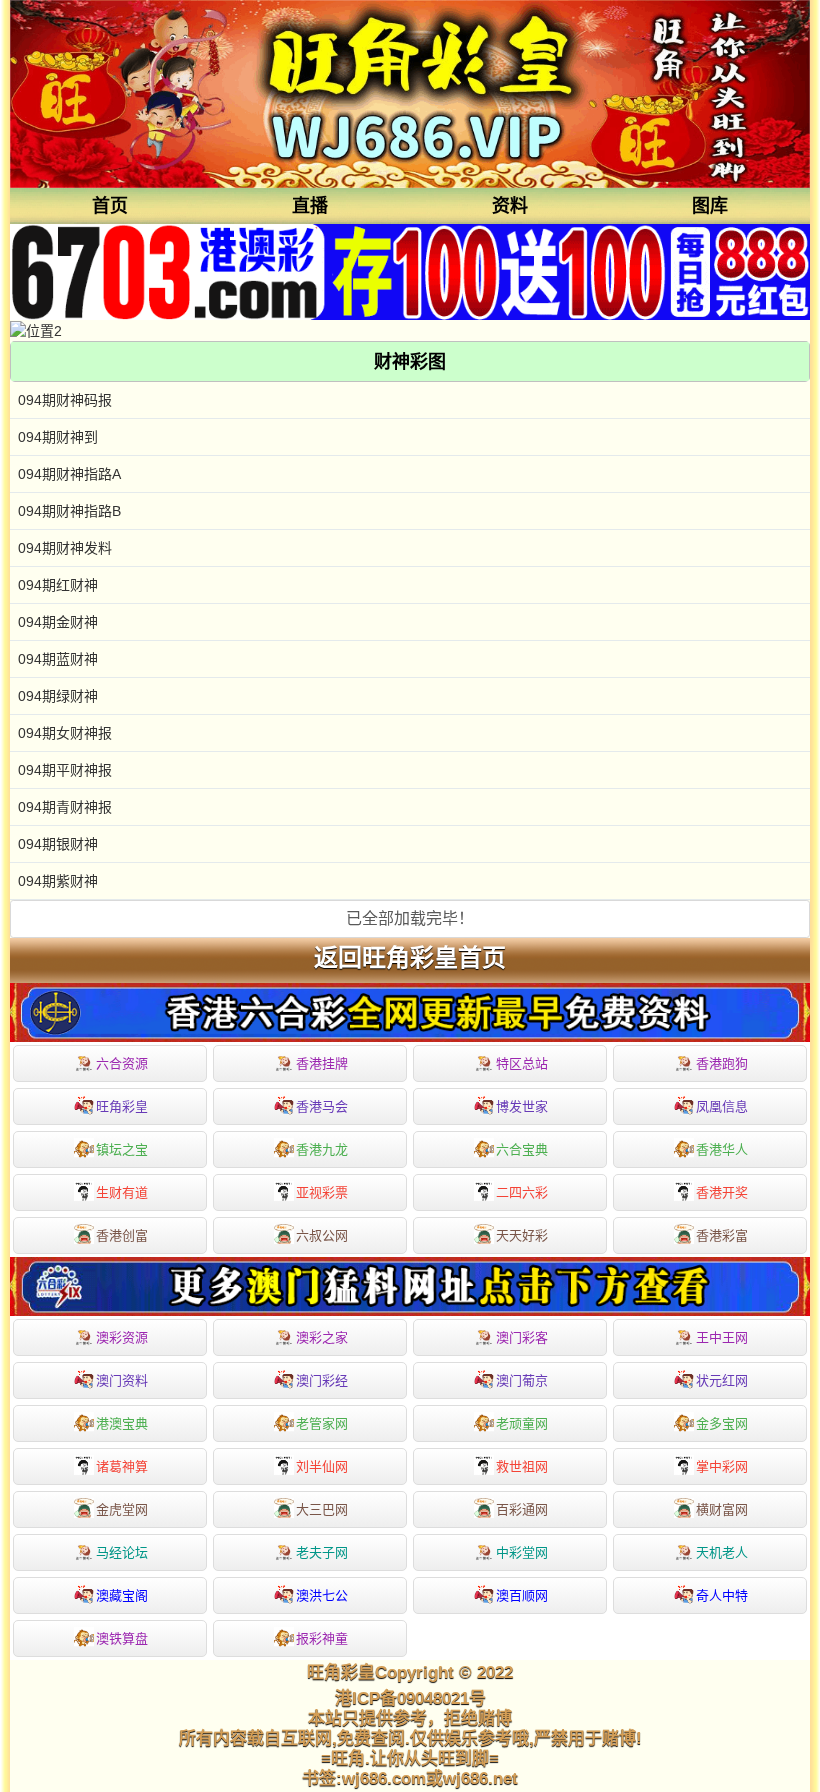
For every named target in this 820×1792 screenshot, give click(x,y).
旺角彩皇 (122, 1106)
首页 (110, 206)
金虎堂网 (122, 1509)
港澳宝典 (122, 1423)
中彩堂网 (522, 1552)
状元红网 (722, 1380)
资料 (510, 206)
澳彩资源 (122, 1337)
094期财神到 (58, 437)
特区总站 (522, 1063)
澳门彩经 (322, 1380)
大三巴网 (322, 1509)
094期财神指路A (69, 474)
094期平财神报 (65, 770)
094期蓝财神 (58, 659)
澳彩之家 (322, 1337)
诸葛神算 (122, 1466)
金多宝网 (722, 1423)
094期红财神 (58, 585)
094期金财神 (58, 622)
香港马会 (322, 1106)
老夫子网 (322, 1552)
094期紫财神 (58, 881)
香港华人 (722, 1149)
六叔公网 (322, 1235)
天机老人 (722, 1552)
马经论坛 (122, 1552)
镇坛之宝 (122, 1149)
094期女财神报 (65, 733)
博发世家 (522, 1106)
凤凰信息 (722, 1106)
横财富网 (722, 1509)
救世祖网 (522, 1466)
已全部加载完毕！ (410, 918)
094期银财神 (58, 844)
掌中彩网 (722, 1466)
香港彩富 (722, 1235)
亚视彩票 (322, 1192)
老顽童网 (522, 1423)
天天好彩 (522, 1235)
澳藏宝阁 (122, 1595)
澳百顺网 (522, 1595)
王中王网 (722, 1337)
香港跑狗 (722, 1063)
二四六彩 (522, 1192)
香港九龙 (322, 1149)
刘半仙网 (322, 1466)
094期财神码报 (65, 400)
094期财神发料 (65, 548)
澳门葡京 (522, 1380)
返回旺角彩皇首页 (410, 958)
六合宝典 (522, 1149)
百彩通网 (522, 1509)
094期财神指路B (69, 511)
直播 (310, 206)
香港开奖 (722, 1192)
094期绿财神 (58, 696)
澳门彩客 (522, 1337)
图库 (710, 206)
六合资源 (122, 1063)
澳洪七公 (322, 1595)
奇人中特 (722, 1595)
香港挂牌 (322, 1063)
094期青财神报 (65, 807)
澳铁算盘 (122, 1638)
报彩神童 (322, 1638)
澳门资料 (122, 1380)
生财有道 (122, 1192)
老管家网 (322, 1423)
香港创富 (122, 1235)
